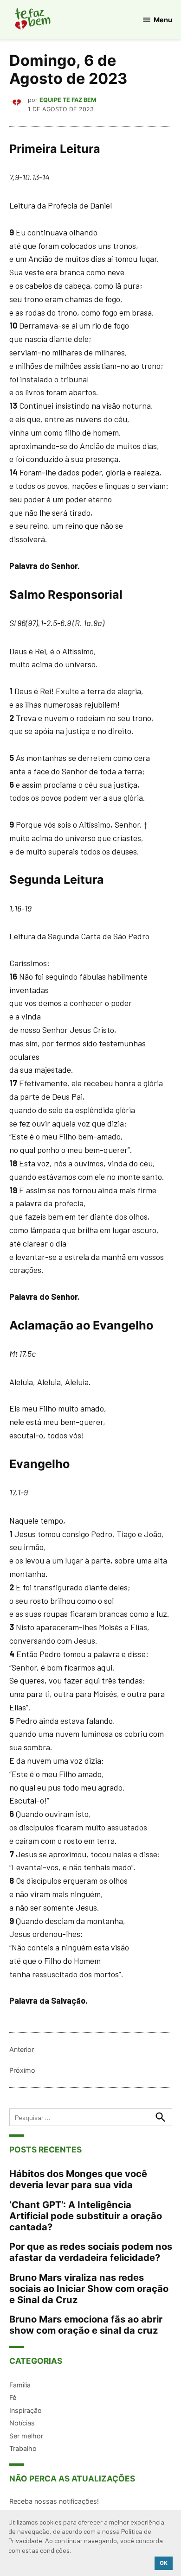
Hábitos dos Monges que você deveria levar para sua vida (78, 2179)
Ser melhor (26, 2436)
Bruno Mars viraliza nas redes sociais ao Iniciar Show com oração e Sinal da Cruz (89, 2288)
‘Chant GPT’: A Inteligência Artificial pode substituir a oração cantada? (86, 2216)
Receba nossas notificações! (54, 2501)
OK (164, 2563)
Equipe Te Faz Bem (68, 100)
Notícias (22, 2423)
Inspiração (26, 2410)
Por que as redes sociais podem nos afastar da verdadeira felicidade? (91, 2252)
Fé (13, 2397)
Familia (20, 2385)
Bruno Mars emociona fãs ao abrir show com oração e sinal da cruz (86, 2325)
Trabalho (23, 2448)
